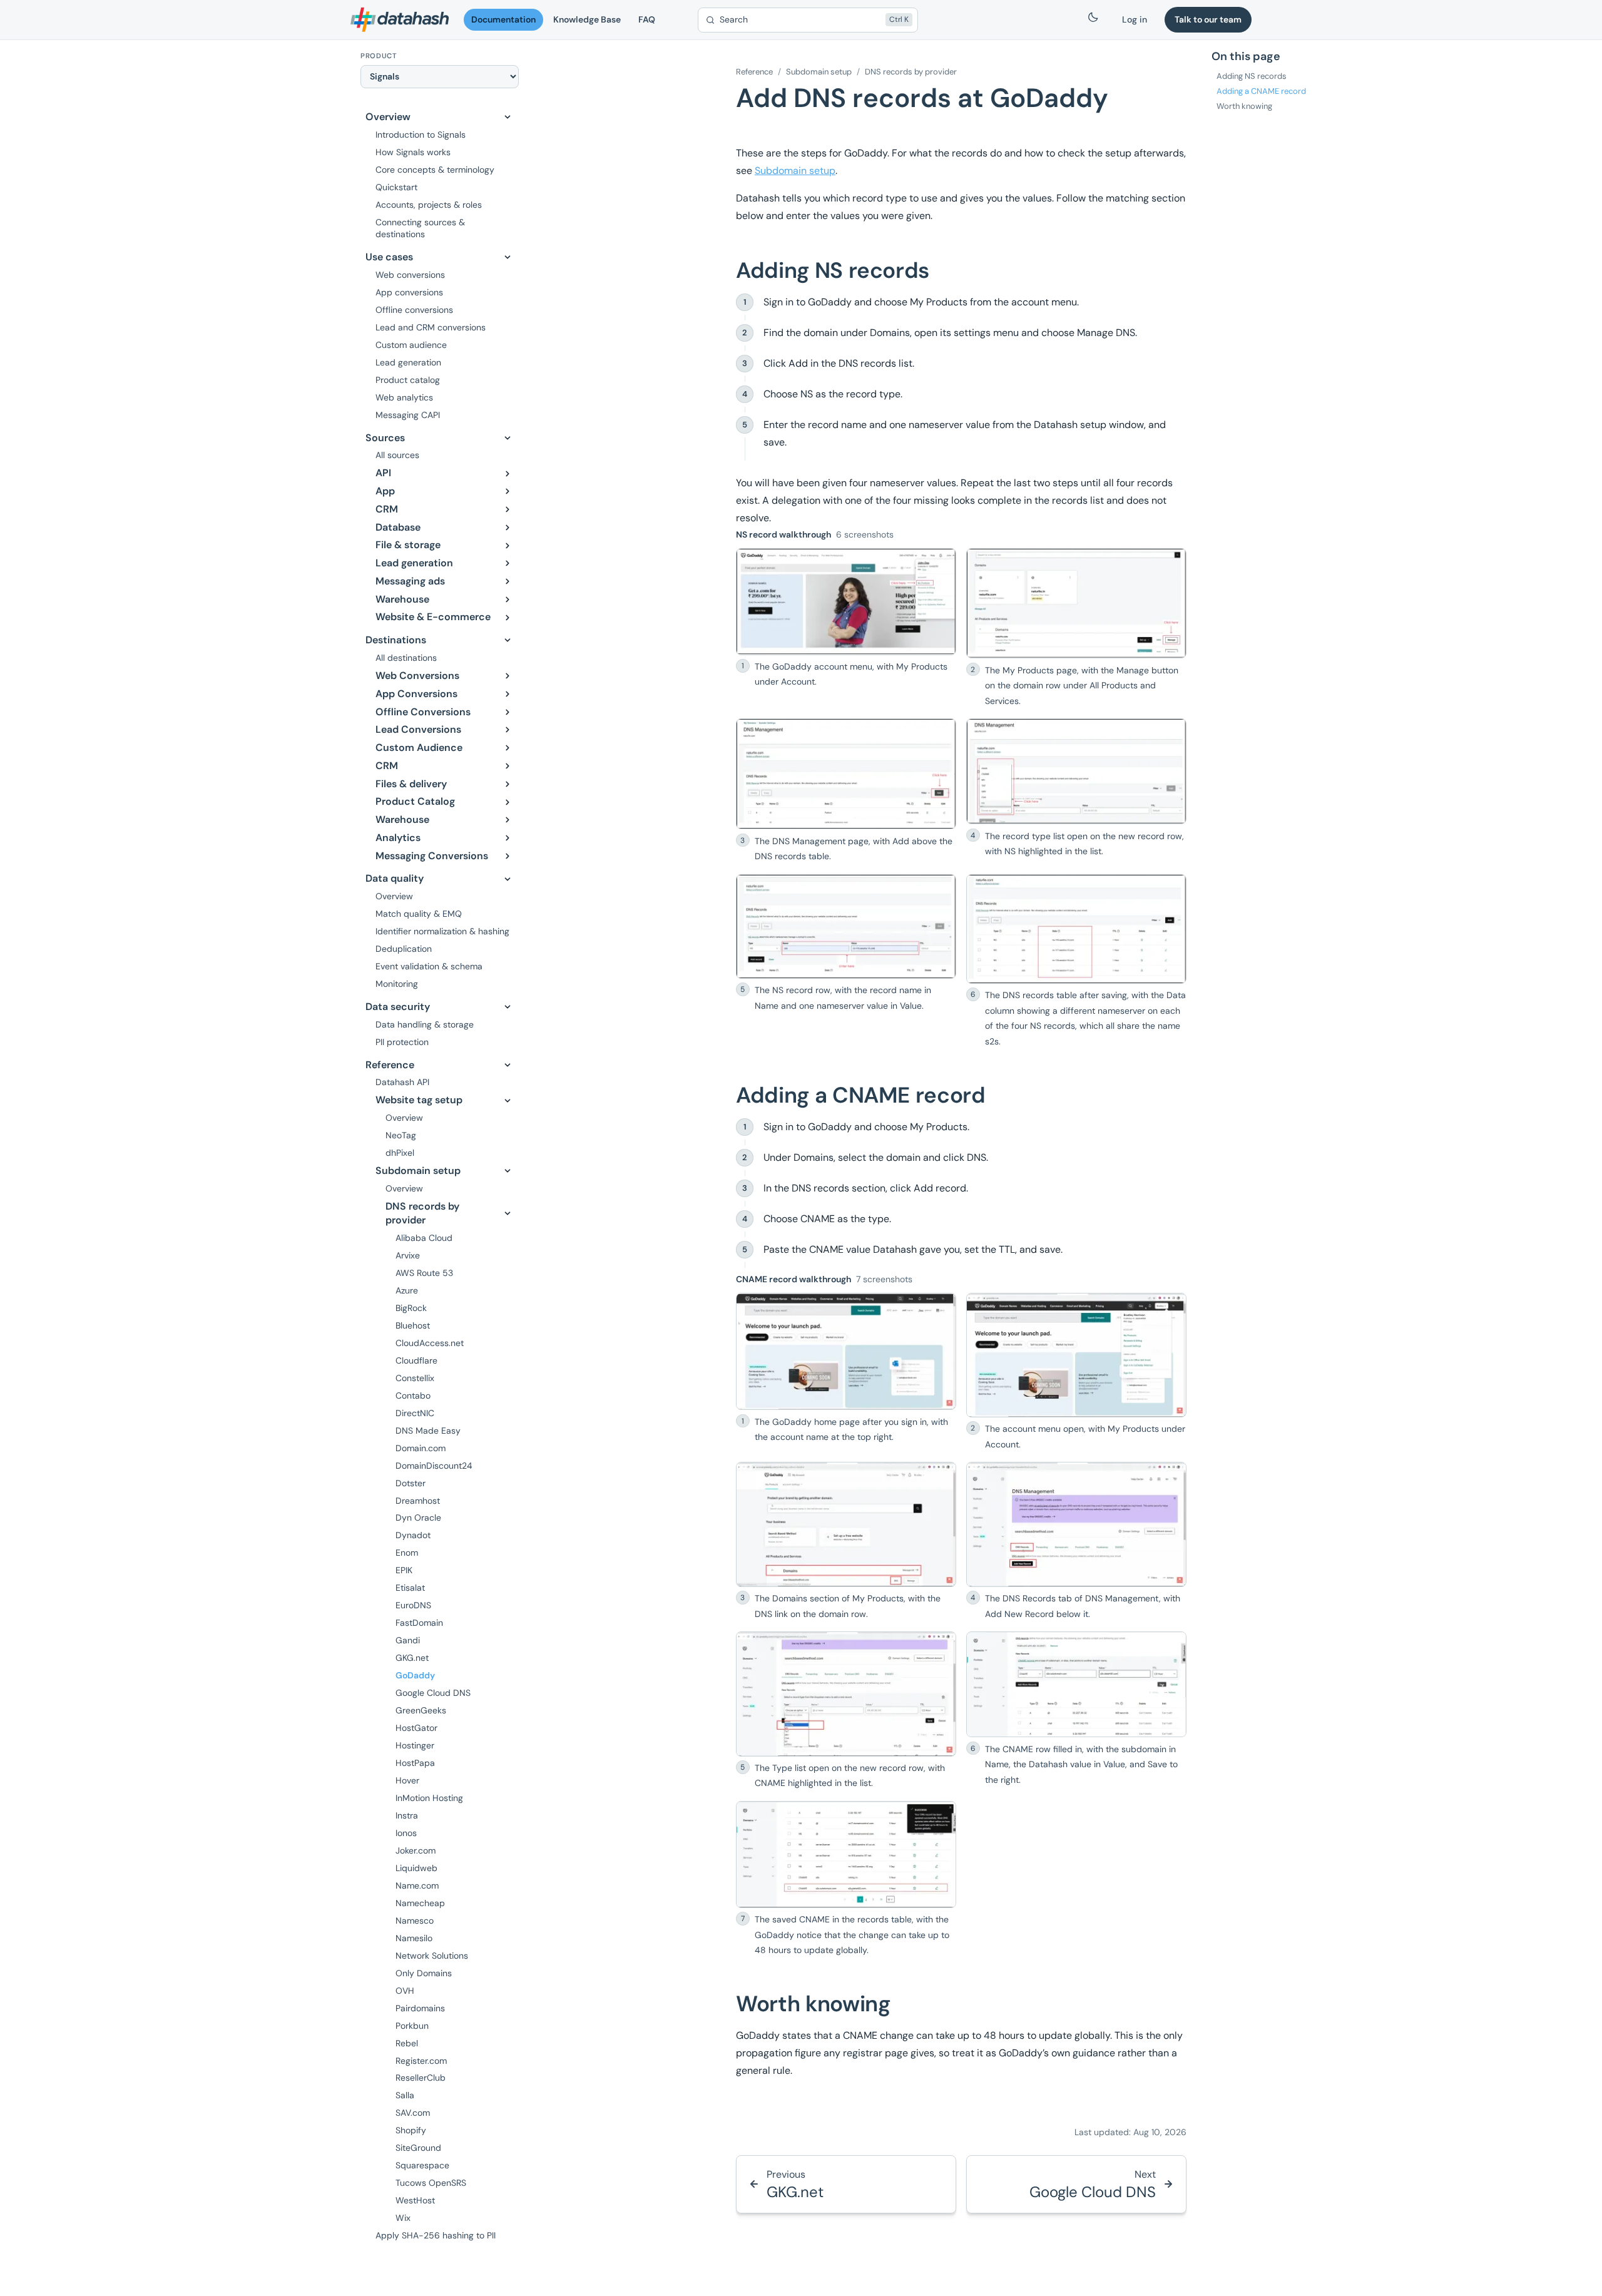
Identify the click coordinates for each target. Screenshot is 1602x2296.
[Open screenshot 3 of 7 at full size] (846, 1524)
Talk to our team (1208, 19)
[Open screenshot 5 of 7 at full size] (846, 1694)
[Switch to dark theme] (1093, 20)
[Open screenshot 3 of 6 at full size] (846, 774)
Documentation (503, 19)
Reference (754, 72)
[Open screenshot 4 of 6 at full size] (1076, 771)
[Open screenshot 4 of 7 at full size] (1076, 1524)
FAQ (647, 19)
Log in (1135, 19)
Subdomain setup (819, 72)
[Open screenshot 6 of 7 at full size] (1076, 1684)
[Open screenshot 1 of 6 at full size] (846, 601)
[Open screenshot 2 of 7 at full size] (1076, 1355)
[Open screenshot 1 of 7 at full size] (846, 1352)
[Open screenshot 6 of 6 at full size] (1076, 929)
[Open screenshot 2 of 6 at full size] (1076, 603)
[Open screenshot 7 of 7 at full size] (846, 1855)
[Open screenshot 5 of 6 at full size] (846, 926)
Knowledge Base (587, 19)
